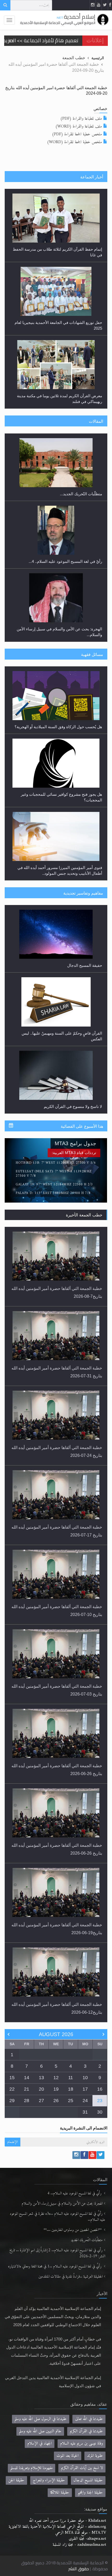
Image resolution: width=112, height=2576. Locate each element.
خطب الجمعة (74, 58)
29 (12, 2101)
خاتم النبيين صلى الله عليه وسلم (40, 2431)
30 (100, 2112)
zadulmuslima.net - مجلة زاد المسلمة (79, 2545)
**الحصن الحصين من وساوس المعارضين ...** (73, 2230)
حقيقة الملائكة (60, 2493)
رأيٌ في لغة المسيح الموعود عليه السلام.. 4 (75, 2194)
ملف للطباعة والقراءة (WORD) (79, 126)
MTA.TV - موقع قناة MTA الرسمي (81, 2533)
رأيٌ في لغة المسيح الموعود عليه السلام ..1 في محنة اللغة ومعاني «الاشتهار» (55, 2267)
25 (71, 2101)
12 (56, 2078)
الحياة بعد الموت (68, 2456)
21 (27, 2089)
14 (27, 2078)
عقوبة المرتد (95, 2456)
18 (71, 2089)
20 (41, 2089)
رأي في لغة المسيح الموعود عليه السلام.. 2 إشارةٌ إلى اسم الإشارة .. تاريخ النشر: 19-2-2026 (57, 2253)
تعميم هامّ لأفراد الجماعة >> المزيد (41, 40)
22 (12, 2089)
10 (85, 2078)
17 (85, 2089)
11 (71, 2078)
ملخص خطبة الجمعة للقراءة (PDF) (77, 134)
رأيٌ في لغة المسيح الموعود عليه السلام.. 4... (65, 561)
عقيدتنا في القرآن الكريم (86, 2431)
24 (85, 2101)
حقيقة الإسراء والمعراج (49, 2480)
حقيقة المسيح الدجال (85, 965)
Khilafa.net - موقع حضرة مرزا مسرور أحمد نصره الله (67, 2521)
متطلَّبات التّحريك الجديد (87, 2240)
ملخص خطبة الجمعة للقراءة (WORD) (74, 142)
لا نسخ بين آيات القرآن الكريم (82, 2468)
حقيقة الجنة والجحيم (90, 2493)
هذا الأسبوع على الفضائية (82, 1126)
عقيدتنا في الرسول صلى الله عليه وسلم (41, 2419)
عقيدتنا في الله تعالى (89, 2419)
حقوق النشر (79, 2569)
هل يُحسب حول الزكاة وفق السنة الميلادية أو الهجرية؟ (58, 727)
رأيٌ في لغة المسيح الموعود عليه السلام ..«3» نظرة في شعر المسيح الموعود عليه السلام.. (57, 2217)
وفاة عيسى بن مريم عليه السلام (82, 2444)
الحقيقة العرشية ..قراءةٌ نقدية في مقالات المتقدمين (71, 2277)
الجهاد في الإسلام (40, 2444)
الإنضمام (13, 2142)
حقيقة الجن (16, 2480)
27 (41, 2101)
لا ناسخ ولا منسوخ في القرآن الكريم (73, 1106)
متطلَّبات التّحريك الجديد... (81, 494)
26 (56, 2101)
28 (27, 2101)
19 (56, 2089)
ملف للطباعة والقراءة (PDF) (81, 119)
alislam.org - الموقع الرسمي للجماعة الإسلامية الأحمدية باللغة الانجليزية (57, 2527)
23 (100, 2101)
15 (12, 2078)
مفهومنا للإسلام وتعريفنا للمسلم (32, 2468)
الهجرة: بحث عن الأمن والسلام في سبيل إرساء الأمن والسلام (62, 2204)
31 (85, 2112)
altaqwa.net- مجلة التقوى (87, 2539)
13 (41, 2078)
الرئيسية (98, 58)
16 (100, 2089)
